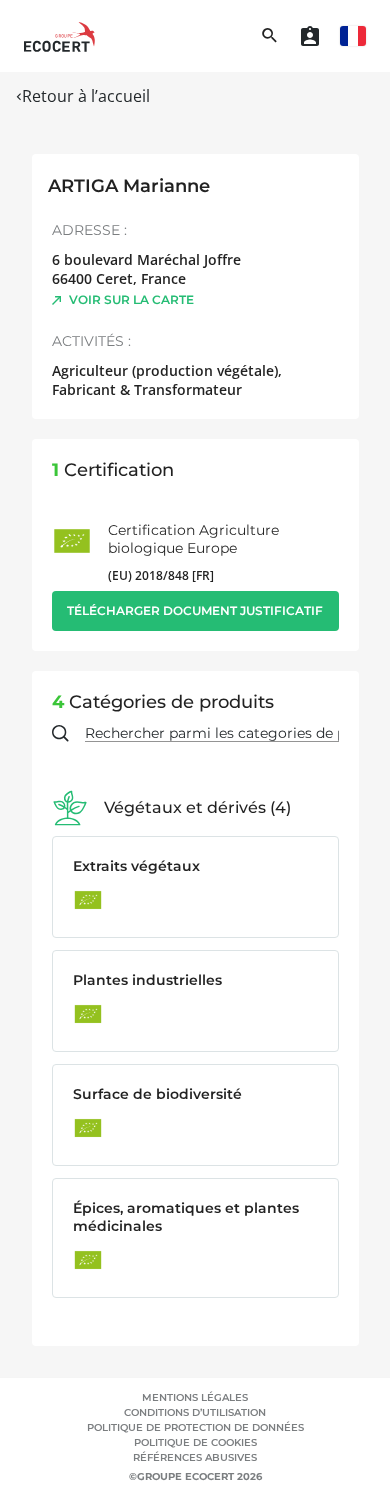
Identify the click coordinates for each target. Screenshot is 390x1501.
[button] (353, 36)
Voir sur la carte (131, 299)
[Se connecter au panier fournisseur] (310, 36)
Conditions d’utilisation (195, 1412)
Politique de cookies (195, 1442)
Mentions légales (195, 1397)
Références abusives (195, 1457)
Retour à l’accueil (86, 96)
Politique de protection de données (195, 1427)
